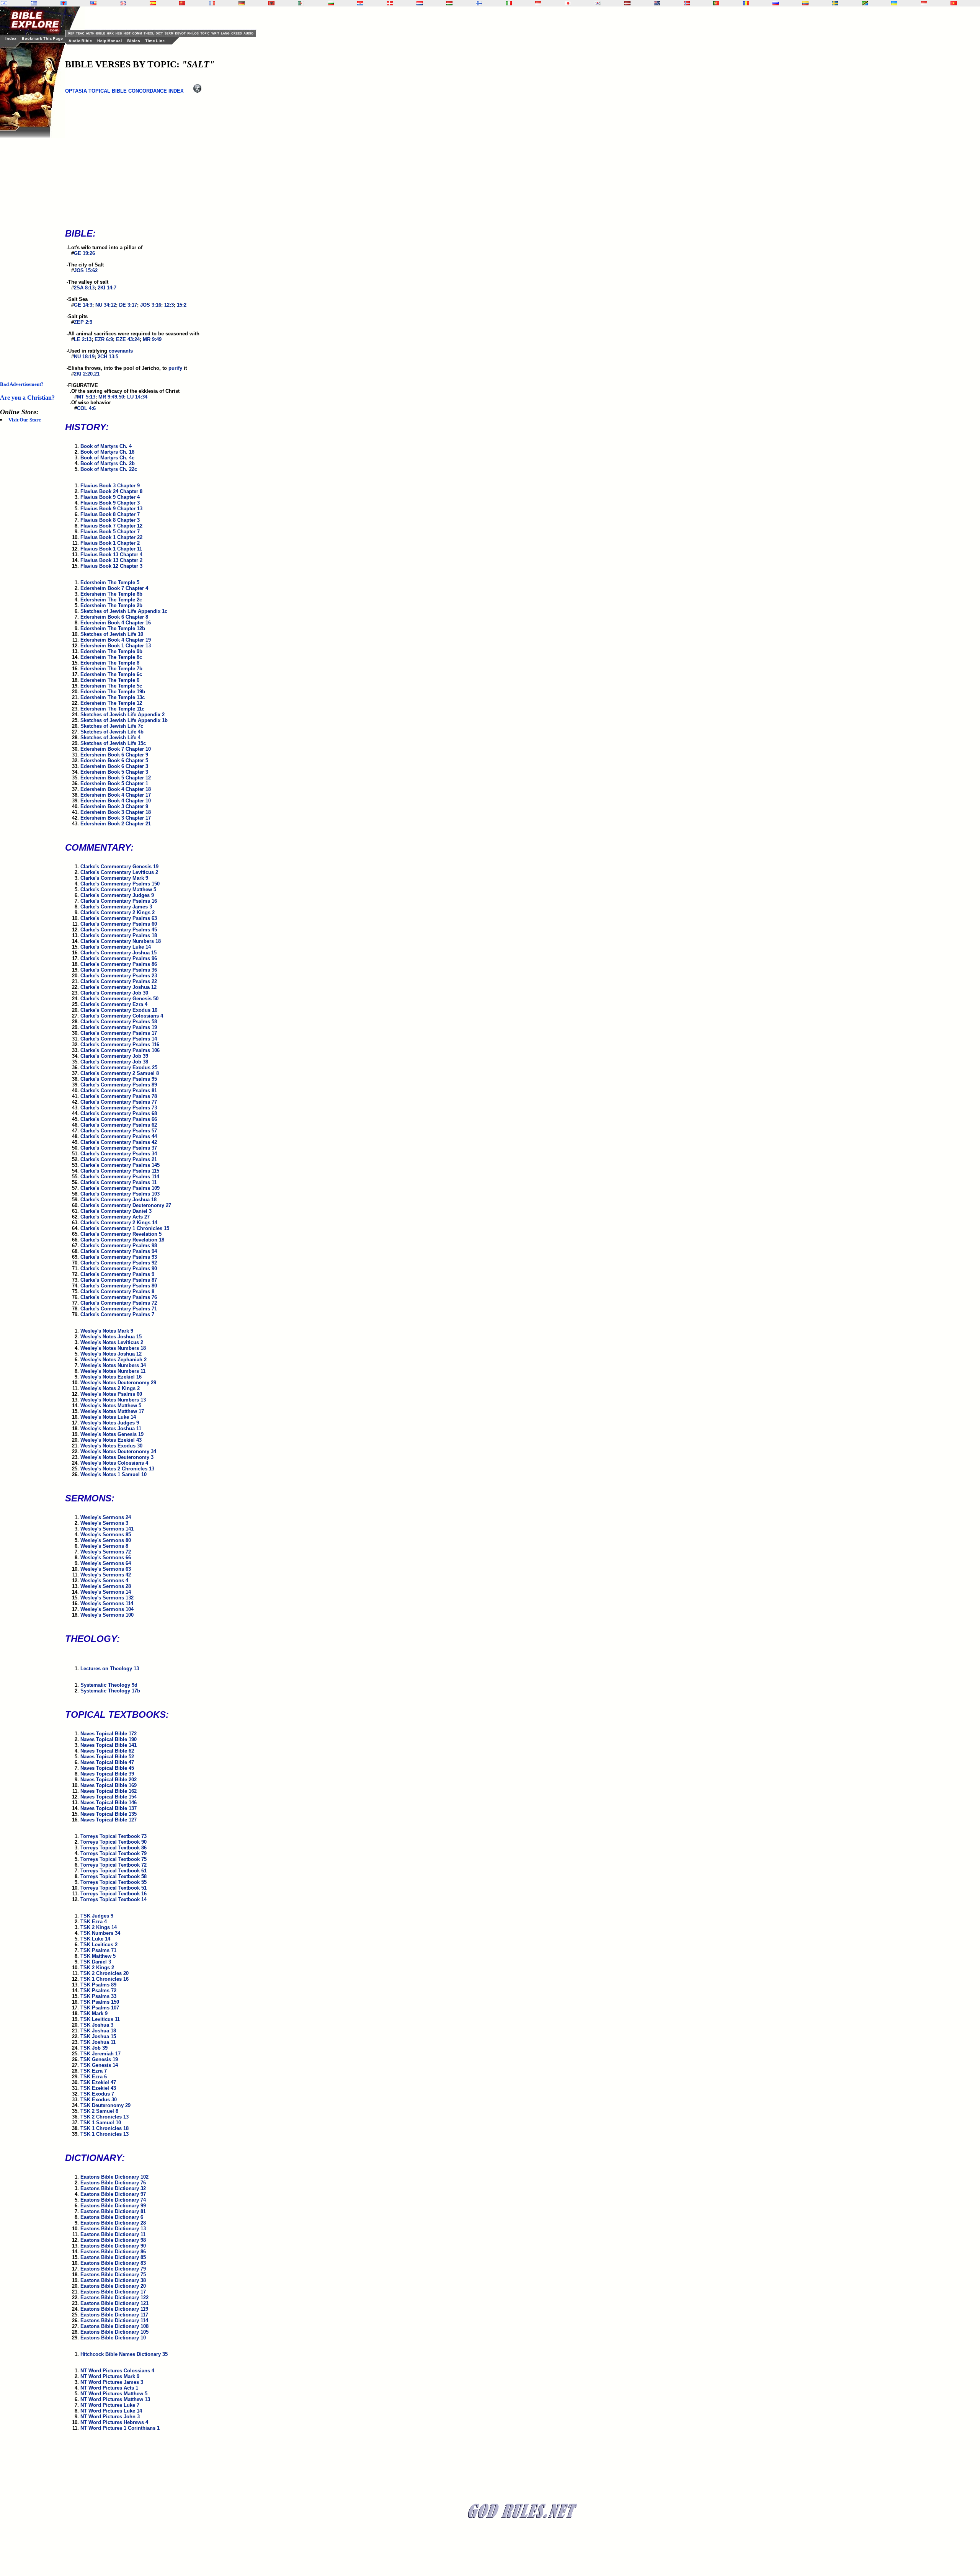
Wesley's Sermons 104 (107, 1609)
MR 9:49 (152, 339)
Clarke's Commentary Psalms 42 (119, 1142)
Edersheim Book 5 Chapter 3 (114, 772)
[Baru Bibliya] (538, 3)
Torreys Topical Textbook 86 (114, 1848)
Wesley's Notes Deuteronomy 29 (118, 1383)
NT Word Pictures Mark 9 (110, 2376)
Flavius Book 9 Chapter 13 (111, 509)
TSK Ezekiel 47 (98, 2082)
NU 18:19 (84, 357)
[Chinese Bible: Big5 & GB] (182, 3)
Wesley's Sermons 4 (104, 1580)
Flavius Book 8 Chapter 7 (110, 514)
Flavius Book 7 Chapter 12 (111, 526)
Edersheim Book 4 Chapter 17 (116, 795)
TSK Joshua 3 (97, 2025)
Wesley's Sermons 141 (107, 1529)
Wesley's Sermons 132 (107, 1598)
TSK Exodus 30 (99, 2100)
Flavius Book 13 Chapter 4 (111, 555)
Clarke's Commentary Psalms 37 (119, 1148)
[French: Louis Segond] (212, 3)
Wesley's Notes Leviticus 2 (112, 1342)
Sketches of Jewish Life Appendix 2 (122, 715)
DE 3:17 (128, 305)
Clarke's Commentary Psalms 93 (119, 1257)
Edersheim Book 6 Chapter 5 (114, 760)
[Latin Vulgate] (64, 3)
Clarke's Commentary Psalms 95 (119, 1079)
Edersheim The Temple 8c (111, 657)
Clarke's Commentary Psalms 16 (119, 901)
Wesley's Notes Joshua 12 (111, 1354)
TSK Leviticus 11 (100, 2019)
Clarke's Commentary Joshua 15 (118, 953)
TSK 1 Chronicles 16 (105, 1979)
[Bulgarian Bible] (331, 3)
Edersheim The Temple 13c (113, 697)
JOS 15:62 (86, 270)
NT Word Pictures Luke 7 (110, 2405)
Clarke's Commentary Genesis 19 (119, 867)
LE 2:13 (83, 339)
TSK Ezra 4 (94, 1922)
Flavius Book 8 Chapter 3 (110, 520)
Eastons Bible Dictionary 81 (113, 2211)
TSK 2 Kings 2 (97, 1968)
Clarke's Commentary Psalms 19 (119, 1027)
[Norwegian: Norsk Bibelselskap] (687, 3)
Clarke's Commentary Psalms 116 (120, 1045)
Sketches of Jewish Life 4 (110, 738)
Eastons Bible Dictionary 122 (114, 2297)
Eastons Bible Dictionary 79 (113, 2269)
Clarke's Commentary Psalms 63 (119, 918)
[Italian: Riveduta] (509, 3)
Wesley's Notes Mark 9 (107, 1331)
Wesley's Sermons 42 (106, 1575)
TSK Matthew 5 (98, 1956)
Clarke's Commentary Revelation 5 (121, 1234)
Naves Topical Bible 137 (109, 1808)
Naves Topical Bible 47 (107, 1762)
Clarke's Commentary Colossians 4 (122, 1016)
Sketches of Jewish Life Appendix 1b (124, 720)
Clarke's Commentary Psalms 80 (119, 1286)
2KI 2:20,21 (87, 374)
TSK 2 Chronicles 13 (105, 2117)
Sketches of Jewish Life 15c (113, 743)
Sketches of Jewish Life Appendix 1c (124, 611)
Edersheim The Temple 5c (111, 686)
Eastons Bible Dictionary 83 (113, 2263)
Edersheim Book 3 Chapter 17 (116, 818)
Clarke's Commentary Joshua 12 (118, 987)
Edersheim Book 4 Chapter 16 (116, 623)
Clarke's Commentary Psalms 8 (117, 1291)
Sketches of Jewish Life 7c (112, 726)
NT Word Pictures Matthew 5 (114, 2394)
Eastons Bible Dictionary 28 (113, 2223)
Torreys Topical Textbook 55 (114, 1882)
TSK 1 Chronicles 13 (105, 2134)
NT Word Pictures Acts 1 (109, 2388)
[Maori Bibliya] (657, 3)
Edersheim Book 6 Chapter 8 (114, 617)
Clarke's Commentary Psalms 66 (119, 1119)
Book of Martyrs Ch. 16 (107, 452)
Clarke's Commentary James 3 (116, 907)
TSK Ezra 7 (94, 2071)
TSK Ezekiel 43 (98, 2088)
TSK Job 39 (94, 2048)
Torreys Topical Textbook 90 (114, 1842)
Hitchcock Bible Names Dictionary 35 (124, 2354)
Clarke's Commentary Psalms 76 (119, 1297)
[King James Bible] (123, 3)
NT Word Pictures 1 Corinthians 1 (120, 2428)
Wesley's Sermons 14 (106, 1592)
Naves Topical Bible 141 (109, 1745)
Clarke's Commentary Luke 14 (116, 947)
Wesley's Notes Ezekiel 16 (111, 1377)
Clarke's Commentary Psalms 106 (120, 1050)
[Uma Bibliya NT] (924, 3)
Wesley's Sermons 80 (106, 1540)
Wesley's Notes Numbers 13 (113, 1400)
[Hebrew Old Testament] (4, 3)
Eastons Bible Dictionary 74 (113, 2200)
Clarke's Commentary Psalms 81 (119, 1090)
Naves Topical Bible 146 (109, 1803)
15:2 (182, 305)
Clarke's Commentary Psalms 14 (119, 1039)
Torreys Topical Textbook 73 (114, 1836)
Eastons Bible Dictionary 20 (113, 2286)
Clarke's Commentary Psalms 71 (119, 1309)
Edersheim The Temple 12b (113, 628)
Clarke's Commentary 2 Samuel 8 (120, 1073)
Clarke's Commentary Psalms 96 (119, 958)
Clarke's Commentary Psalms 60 (119, 924)
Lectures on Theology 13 (110, 1669)
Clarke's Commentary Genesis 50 (119, 999)
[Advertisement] (31, 253)
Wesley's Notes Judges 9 (110, 1423)
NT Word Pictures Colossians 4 (117, 2371)
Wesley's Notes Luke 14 (108, 1417)
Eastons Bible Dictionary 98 (113, 2240)
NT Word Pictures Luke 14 (111, 2411)
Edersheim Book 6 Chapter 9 (114, 755)
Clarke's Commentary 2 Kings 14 (119, 1223)
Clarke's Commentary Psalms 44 (119, 1136)
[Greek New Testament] (34, 3)
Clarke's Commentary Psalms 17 (119, 1033)
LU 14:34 (137, 397)
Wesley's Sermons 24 (106, 1517)
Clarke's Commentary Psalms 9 (117, 1274)
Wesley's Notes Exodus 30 (111, 1446)
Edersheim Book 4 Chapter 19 (116, 640)
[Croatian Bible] (360, 3)
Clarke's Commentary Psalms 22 (119, 981)
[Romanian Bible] (746, 3)
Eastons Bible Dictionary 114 (114, 2320)
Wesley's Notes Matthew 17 (112, 1411)
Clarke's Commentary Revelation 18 (122, 1240)
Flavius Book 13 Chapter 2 (111, 560)
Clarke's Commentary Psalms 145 (120, 1165)
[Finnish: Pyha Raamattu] (479, 3)
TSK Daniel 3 (96, 1962)
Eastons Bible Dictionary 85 (113, 2257)
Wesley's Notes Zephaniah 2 (114, 1360)
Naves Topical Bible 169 (109, 1785)
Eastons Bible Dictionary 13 (113, 2229)
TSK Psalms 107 (100, 2008)
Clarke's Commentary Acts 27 (115, 1217)
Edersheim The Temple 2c (111, 600)
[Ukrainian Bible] (894, 3)
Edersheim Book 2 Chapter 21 (116, 824)
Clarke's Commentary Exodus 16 (119, 1010)
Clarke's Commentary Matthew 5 (118, 889)
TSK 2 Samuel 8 (99, 2111)
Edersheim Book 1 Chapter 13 (116, 646)
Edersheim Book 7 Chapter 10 (116, 749)
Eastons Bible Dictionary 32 (113, 2188)
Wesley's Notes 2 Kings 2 (110, 1388)
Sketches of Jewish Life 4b (112, 732)
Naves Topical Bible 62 (107, 1751)
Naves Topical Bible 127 (109, 1820)
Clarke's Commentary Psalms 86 (119, 964)
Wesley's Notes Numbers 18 (113, 1348)
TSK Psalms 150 (100, 2002)
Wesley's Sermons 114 (107, 1603)
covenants (121, 351)
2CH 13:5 (108, 357)
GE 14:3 (83, 305)
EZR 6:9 (104, 339)
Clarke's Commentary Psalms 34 (119, 1154)
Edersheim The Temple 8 (110, 663)
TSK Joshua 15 (98, 2036)
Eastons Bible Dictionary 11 (113, 2234)
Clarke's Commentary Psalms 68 (119, 1113)
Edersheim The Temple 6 (110, 680)
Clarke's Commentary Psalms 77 (119, 1102)
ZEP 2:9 (83, 322)
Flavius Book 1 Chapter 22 (111, 537)
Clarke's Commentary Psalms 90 (119, 1268)
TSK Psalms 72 (98, 1990)
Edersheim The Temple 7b (111, 669)
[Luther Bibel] (242, 3)
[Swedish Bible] (835, 3)
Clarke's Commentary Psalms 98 (119, 1246)
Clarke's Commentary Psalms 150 (120, 884)
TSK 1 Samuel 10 (101, 2123)
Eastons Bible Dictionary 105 (114, 2332)
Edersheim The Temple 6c (111, 674)
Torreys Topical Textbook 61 (114, 1871)
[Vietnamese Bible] (954, 3)
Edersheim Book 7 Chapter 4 (114, 588)
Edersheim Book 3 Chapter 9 (114, 806)
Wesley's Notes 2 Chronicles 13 (117, 1469)
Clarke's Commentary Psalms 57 (119, 1131)
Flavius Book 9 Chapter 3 (110, 503)
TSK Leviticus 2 (99, 1945)
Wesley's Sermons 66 (106, 1558)
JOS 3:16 (151, 305)
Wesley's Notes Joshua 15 (111, 1337)
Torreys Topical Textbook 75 (114, 1859)
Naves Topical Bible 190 (109, 1739)
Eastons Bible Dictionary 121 (114, 2303)
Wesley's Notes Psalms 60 (111, 1394)
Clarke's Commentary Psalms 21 (119, 1159)
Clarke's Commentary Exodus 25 (119, 1067)
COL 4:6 (86, 408)
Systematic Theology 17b (110, 1691)
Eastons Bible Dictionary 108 (114, 2326)
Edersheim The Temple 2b (111, 605)
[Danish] (390, 3)
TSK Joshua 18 (98, 2031)
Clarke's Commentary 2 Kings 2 (118, 912)
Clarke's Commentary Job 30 (114, 993)
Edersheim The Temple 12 (111, 703)
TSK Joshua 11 (98, 2042)
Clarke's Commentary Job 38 (114, 1062)
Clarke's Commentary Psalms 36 (119, 970)
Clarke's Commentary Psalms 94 (119, 1251)
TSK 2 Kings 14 (99, 1927)
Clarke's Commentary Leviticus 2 (119, 872)
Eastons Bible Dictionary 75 (113, 2275)
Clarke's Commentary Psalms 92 (119, 1263)
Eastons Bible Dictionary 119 (114, 2309)
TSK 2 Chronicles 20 (105, 1973)
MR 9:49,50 (111, 397)
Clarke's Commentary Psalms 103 (120, 1194)
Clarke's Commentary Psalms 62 (119, 1125)
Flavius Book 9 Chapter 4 (110, 497)
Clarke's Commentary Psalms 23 (119, 976)
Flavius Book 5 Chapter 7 (110, 532)
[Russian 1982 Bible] (776, 3)
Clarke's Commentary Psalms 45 (119, 930)
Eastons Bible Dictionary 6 (112, 2217)
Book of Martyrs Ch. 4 (106, 446)
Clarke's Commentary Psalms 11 (118, 1182)
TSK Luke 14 (95, 1939)
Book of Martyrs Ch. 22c (109, 469)
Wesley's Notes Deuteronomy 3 (117, 1457)
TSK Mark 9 (94, 2013)
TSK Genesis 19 (99, 2059)
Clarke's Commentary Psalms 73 (119, 1108)
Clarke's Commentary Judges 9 (117, 895)
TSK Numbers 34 (100, 1933)
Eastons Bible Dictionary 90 (113, 2246)
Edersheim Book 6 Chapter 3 (114, 766)
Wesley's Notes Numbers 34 (113, 1365)
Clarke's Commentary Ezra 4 (114, 1004)
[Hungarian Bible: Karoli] (449, 3)
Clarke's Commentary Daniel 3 (116, 1211)
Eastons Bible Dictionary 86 (113, 2252)
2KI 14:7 (107, 288)
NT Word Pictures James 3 (112, 2382)
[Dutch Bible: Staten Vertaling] (420, 3)
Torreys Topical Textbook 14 (114, 1899)
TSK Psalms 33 (98, 1996)
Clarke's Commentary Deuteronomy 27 (126, 1205)
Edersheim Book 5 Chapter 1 (114, 783)
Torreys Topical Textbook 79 (114, 1853)
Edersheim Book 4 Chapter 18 (116, 789)
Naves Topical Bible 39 (107, 1774)
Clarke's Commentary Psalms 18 (119, 935)
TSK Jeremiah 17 (100, 2054)
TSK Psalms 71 (98, 1950)
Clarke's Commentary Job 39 (114, 1056)
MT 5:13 (86, 397)
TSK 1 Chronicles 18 (105, 2128)
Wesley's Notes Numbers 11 (113, 1371)
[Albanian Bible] (271, 3)
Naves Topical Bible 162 (109, 1791)
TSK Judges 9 (97, 1916)
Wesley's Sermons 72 (106, 1552)
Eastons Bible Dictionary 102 (114, 2177)
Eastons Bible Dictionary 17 (113, 2292)
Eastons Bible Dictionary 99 (113, 2206)
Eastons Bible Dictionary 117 (114, 2315)
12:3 (169, 305)
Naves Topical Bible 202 (109, 1780)
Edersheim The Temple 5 (110, 582)
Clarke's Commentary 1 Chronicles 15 (125, 1228)
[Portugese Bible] (716, 3)
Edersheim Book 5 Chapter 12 (116, 778)
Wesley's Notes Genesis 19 (112, 1434)
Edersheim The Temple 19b (113, 692)
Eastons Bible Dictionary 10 (113, 2338)
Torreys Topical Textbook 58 (114, 1876)
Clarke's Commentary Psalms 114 (120, 1177)
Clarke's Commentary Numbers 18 (121, 941)
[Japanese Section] (568, 3)
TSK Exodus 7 (97, 2094)
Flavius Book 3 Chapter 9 (110, 486)
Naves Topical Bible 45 (107, 1768)
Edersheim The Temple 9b (111, 651)
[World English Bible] (93, 3)
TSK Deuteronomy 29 (105, 2105)
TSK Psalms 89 (98, 1985)
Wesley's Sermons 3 (104, 1523)
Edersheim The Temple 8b (111, 594)
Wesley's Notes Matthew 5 (111, 1406)
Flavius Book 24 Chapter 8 (111, 491)
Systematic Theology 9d (109, 1685)
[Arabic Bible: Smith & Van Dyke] (301, 3)
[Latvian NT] (627, 3)
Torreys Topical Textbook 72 (114, 1865)
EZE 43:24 (128, 339)
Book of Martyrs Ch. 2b (108, 463)
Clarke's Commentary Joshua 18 (118, 1200)
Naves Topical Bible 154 (109, 1797)
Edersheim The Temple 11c (112, 709)
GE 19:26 (84, 253)
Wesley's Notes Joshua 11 (111, 1428)
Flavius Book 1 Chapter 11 (111, 549)
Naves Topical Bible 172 (109, 1734)
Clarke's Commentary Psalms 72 (119, 1303)
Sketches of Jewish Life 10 (112, 634)
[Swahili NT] (865, 3)
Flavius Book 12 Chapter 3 (111, 566)
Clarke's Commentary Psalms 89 (119, 1085)
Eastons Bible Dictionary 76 (113, 2183)
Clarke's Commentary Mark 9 (114, 878)
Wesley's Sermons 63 (106, 1569)
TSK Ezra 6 (94, 2077)
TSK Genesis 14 (99, 2065)
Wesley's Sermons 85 (106, 1535)
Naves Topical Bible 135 (109, 1814)
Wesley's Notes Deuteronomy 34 (118, 1451)
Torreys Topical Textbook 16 (114, 1894)
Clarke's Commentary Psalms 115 (120, 1171)
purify (175, 368)
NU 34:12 (106, 305)
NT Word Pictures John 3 (110, 2417)
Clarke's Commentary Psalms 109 (120, 1188)
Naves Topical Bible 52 (107, 1757)
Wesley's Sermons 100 (107, 1615)
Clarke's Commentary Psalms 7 (117, 1314)
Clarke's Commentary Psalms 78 (119, 1096)
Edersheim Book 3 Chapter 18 (116, 812)
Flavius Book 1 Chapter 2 (110, 543)
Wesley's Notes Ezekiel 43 (111, 1440)
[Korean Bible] (598, 3)
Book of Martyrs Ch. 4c (107, 458)
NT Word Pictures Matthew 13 (115, 2399)
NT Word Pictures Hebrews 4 (114, 2422)
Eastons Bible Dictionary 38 (113, 2280)
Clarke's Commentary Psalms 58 (119, 1022)
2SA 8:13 (84, 288)
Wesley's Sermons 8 (104, 1546)
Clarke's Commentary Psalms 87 (119, 1280)
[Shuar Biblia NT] (805, 3)
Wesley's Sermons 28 (106, 1586)
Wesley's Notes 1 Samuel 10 (114, 1474)
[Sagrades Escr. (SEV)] (153, 3)
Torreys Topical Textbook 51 (114, 1888)
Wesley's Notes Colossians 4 (114, 1463)
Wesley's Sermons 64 (106, 1563)
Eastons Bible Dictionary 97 (113, 2194)
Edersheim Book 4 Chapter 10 (116, 801)
